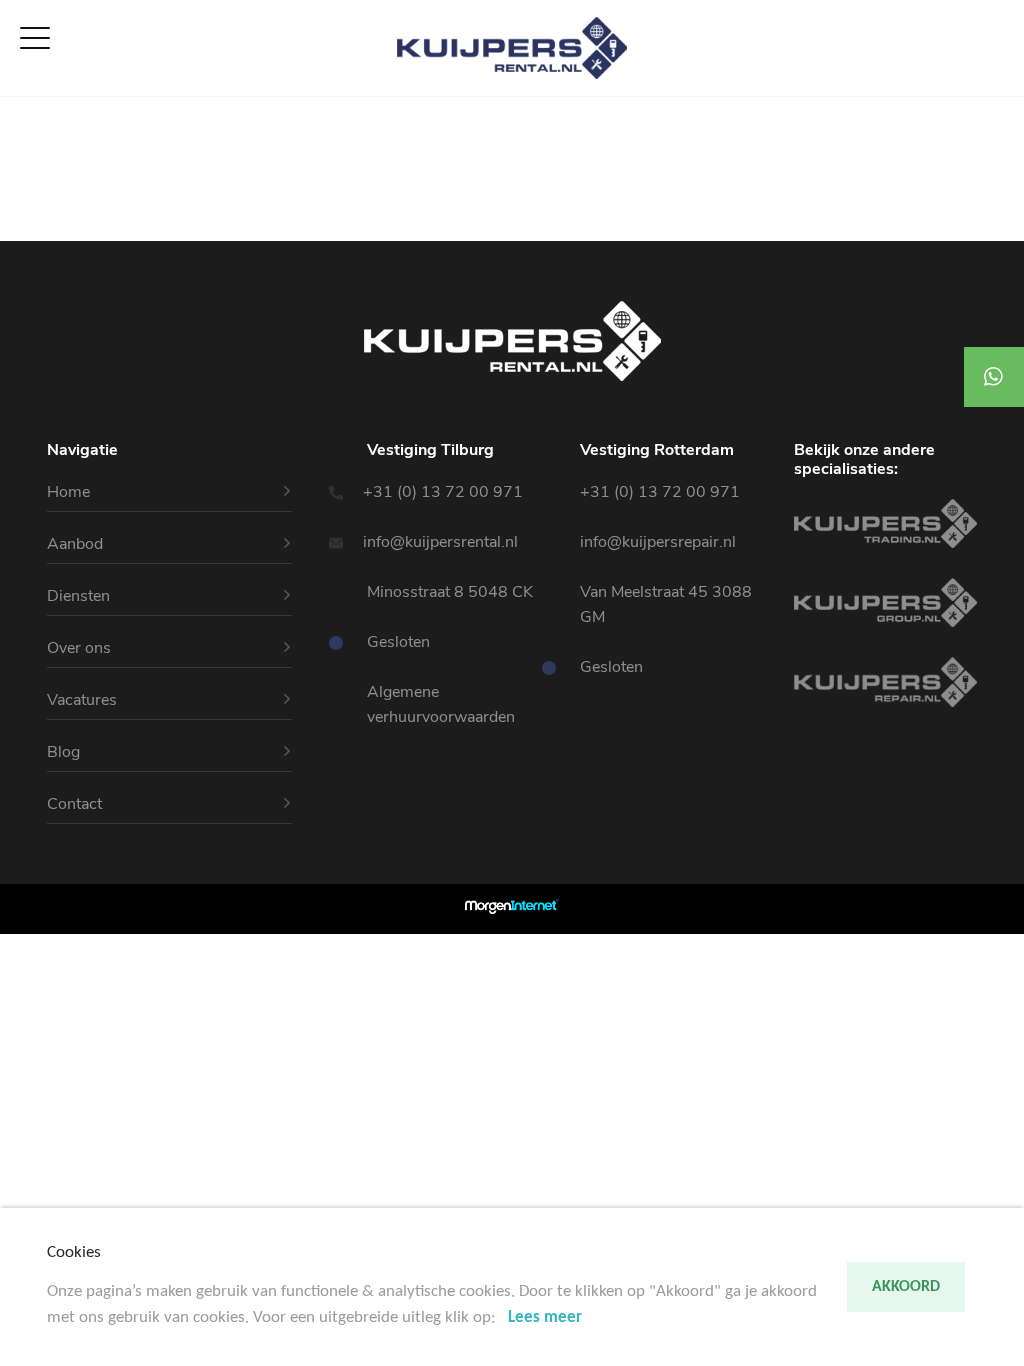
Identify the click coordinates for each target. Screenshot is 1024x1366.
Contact (30, 229)
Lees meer (545, 1317)
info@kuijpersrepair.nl (658, 542)
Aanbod (29, 133)
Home (22, 109)
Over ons (34, 181)
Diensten (33, 157)
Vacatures (37, 205)
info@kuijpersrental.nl (442, 542)
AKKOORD (906, 1287)
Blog (63, 752)
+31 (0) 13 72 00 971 (445, 492)
